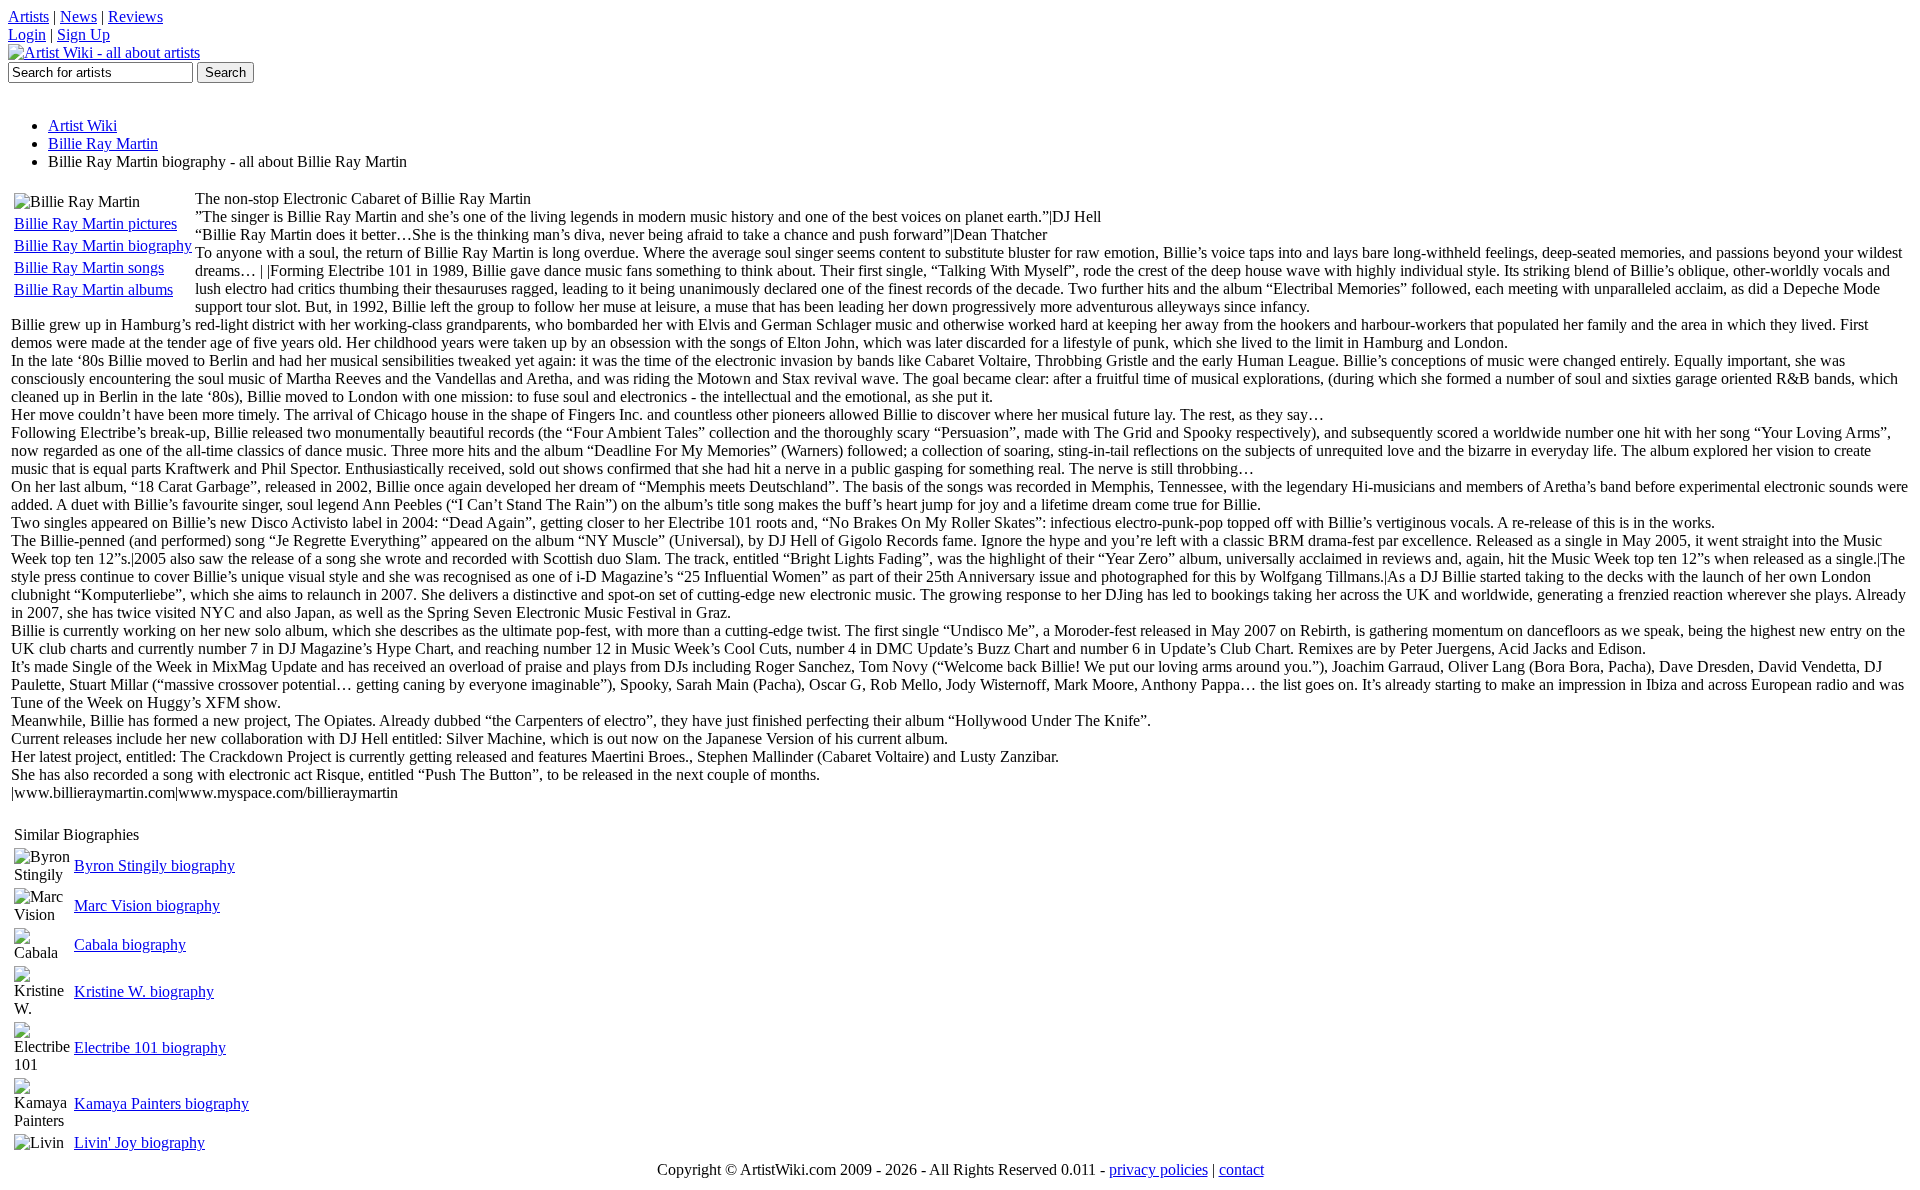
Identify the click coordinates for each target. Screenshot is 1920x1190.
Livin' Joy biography (139, 1142)
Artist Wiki (82, 125)
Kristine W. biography (144, 991)
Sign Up (83, 34)
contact (1241, 1169)
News (78, 16)
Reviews (135, 16)
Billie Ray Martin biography (103, 245)
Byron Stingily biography (154, 865)
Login (27, 34)
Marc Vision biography (147, 905)
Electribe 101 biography (150, 1047)
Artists (28, 16)
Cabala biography (130, 944)
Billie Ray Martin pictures (95, 223)
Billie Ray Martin (103, 143)
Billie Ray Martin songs (89, 267)
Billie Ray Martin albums (93, 289)
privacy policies (1158, 1169)
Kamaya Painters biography (161, 1103)
